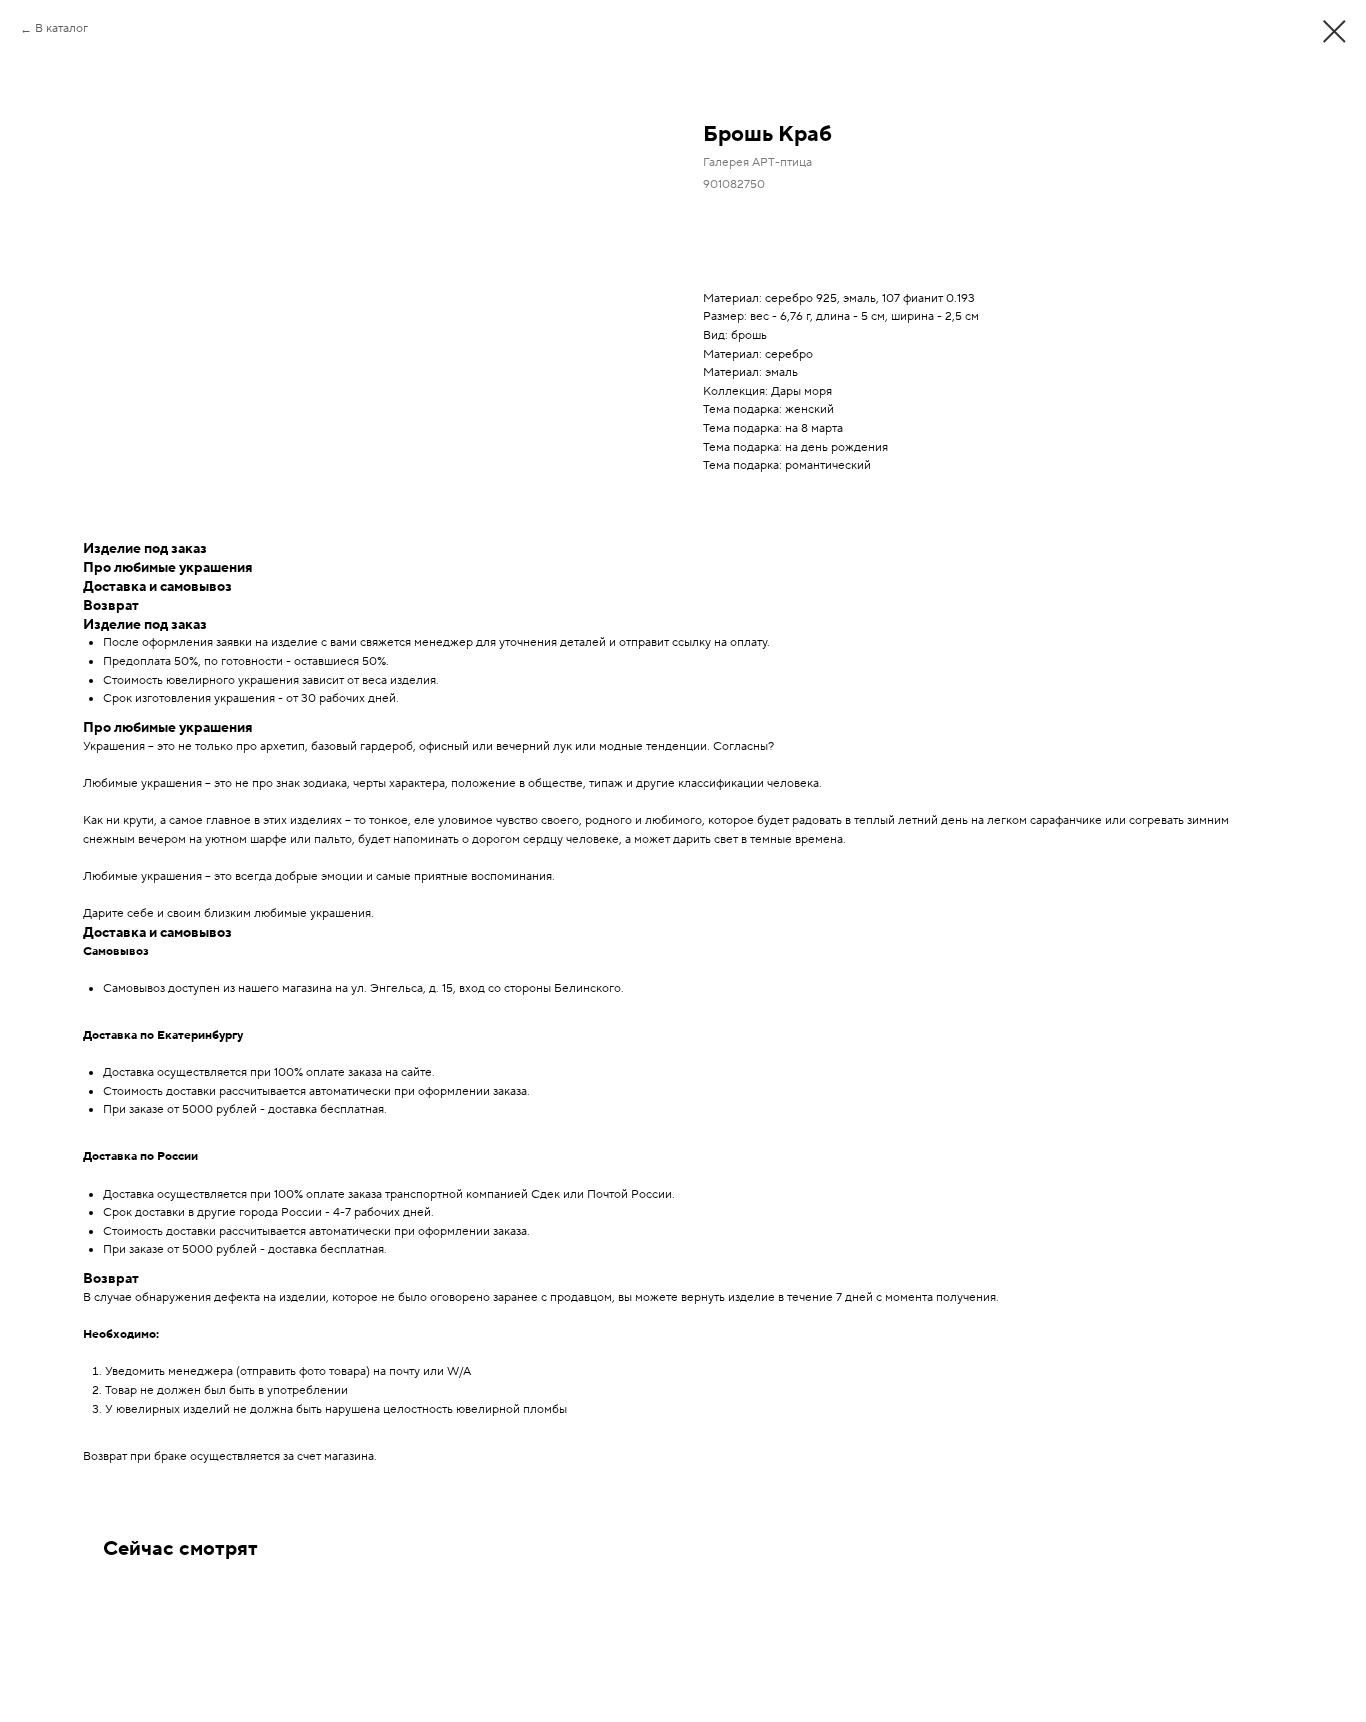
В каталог (61, 28)
